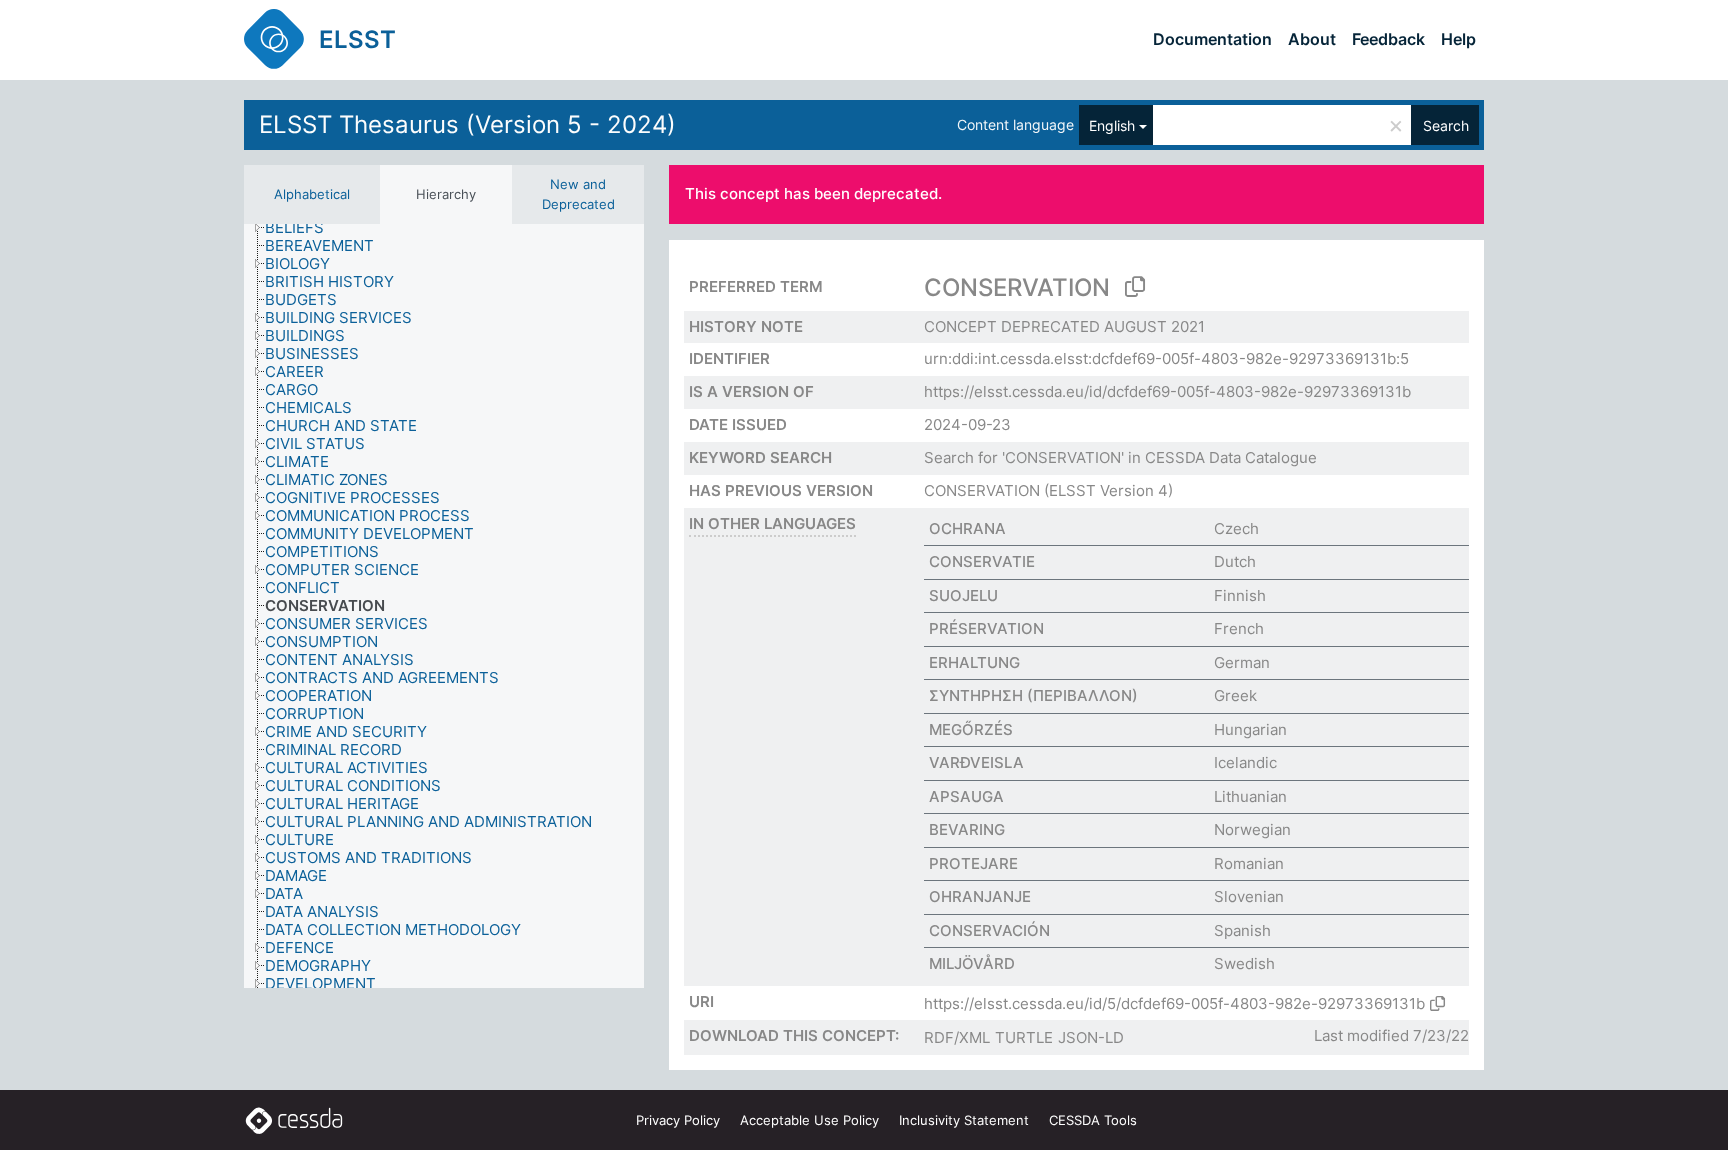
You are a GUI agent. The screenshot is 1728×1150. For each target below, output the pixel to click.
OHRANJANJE (980, 896)
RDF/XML (957, 1037)
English (1112, 125)
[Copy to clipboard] (1135, 287)
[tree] (444, 606)
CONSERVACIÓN (989, 930)
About (1312, 39)
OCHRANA (967, 528)
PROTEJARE (973, 863)
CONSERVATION (982, 490)
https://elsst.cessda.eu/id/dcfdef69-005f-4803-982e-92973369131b (1167, 391)
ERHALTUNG (974, 662)
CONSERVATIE (982, 561)
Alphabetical (312, 194)
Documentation (1212, 39)
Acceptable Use (809, 1120)
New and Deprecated (578, 194)
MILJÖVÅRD (972, 963)
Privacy (678, 1120)
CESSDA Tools (1093, 1120)
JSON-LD (1091, 1037)
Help (1458, 39)
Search (1446, 125)
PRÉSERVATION (986, 628)
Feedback (1388, 39)
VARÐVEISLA (976, 762)
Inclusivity (964, 1120)
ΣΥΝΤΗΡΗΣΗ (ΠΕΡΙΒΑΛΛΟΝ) (1033, 695)
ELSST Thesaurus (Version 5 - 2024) (467, 124)
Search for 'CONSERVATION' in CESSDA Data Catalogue (1120, 457)
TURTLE (1024, 1037)
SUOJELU (963, 595)
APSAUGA (966, 796)
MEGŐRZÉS (971, 729)
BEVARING (967, 829)
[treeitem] (303, 228)
